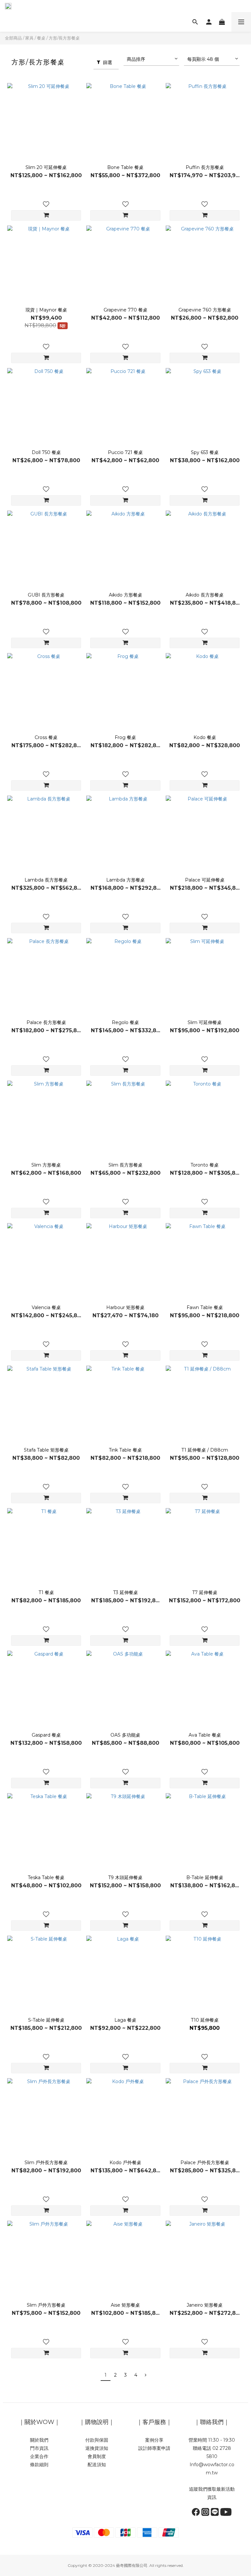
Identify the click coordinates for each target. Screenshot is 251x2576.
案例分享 (154, 2440)
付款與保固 (97, 2440)
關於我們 (39, 2440)
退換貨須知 (97, 2448)
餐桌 (41, 38)
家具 (29, 38)
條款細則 (39, 2465)
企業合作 (39, 2456)
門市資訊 (39, 2448)
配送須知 (97, 2465)
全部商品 (13, 38)
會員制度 (97, 2456)
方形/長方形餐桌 (64, 38)
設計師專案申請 (154, 2448)
